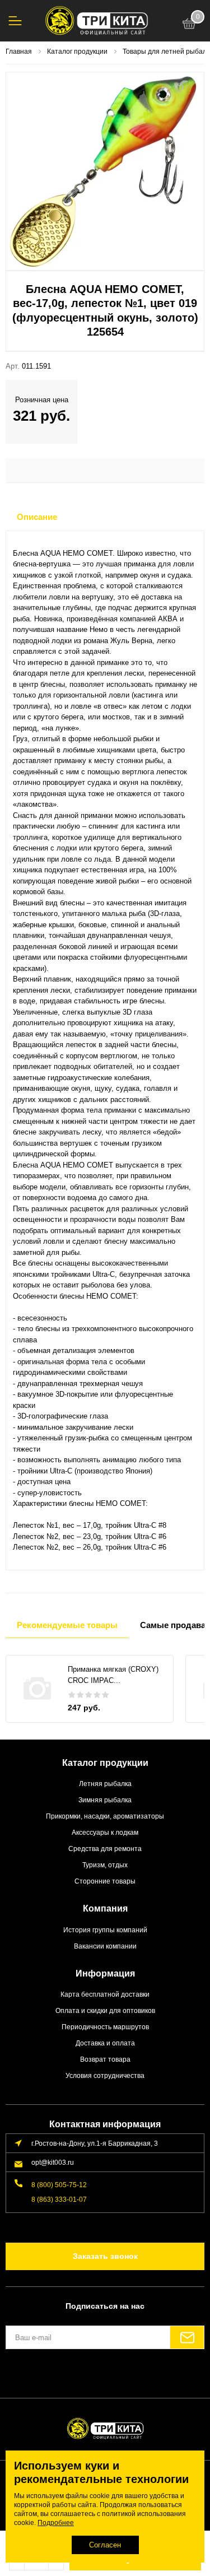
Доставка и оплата (105, 2043)
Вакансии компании (105, 1946)
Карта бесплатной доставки (105, 1994)
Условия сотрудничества (105, 2075)
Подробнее (56, 2523)
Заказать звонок (105, 2256)
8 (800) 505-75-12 (59, 2185)
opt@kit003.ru (53, 2162)
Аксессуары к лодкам (105, 1832)
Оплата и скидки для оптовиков (105, 2010)
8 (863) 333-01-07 (59, 2199)
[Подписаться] (187, 2337)
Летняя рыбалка (105, 1784)
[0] (189, 25)
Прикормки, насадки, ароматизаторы (105, 1816)
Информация (105, 1973)
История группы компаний (105, 1930)
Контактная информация (105, 2124)
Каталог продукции (105, 1763)
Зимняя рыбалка (105, 1800)
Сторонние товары (105, 1881)
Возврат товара (105, 2059)
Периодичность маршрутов (105, 2027)
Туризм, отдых (105, 1865)
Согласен (105, 2545)
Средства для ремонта (105, 1849)
